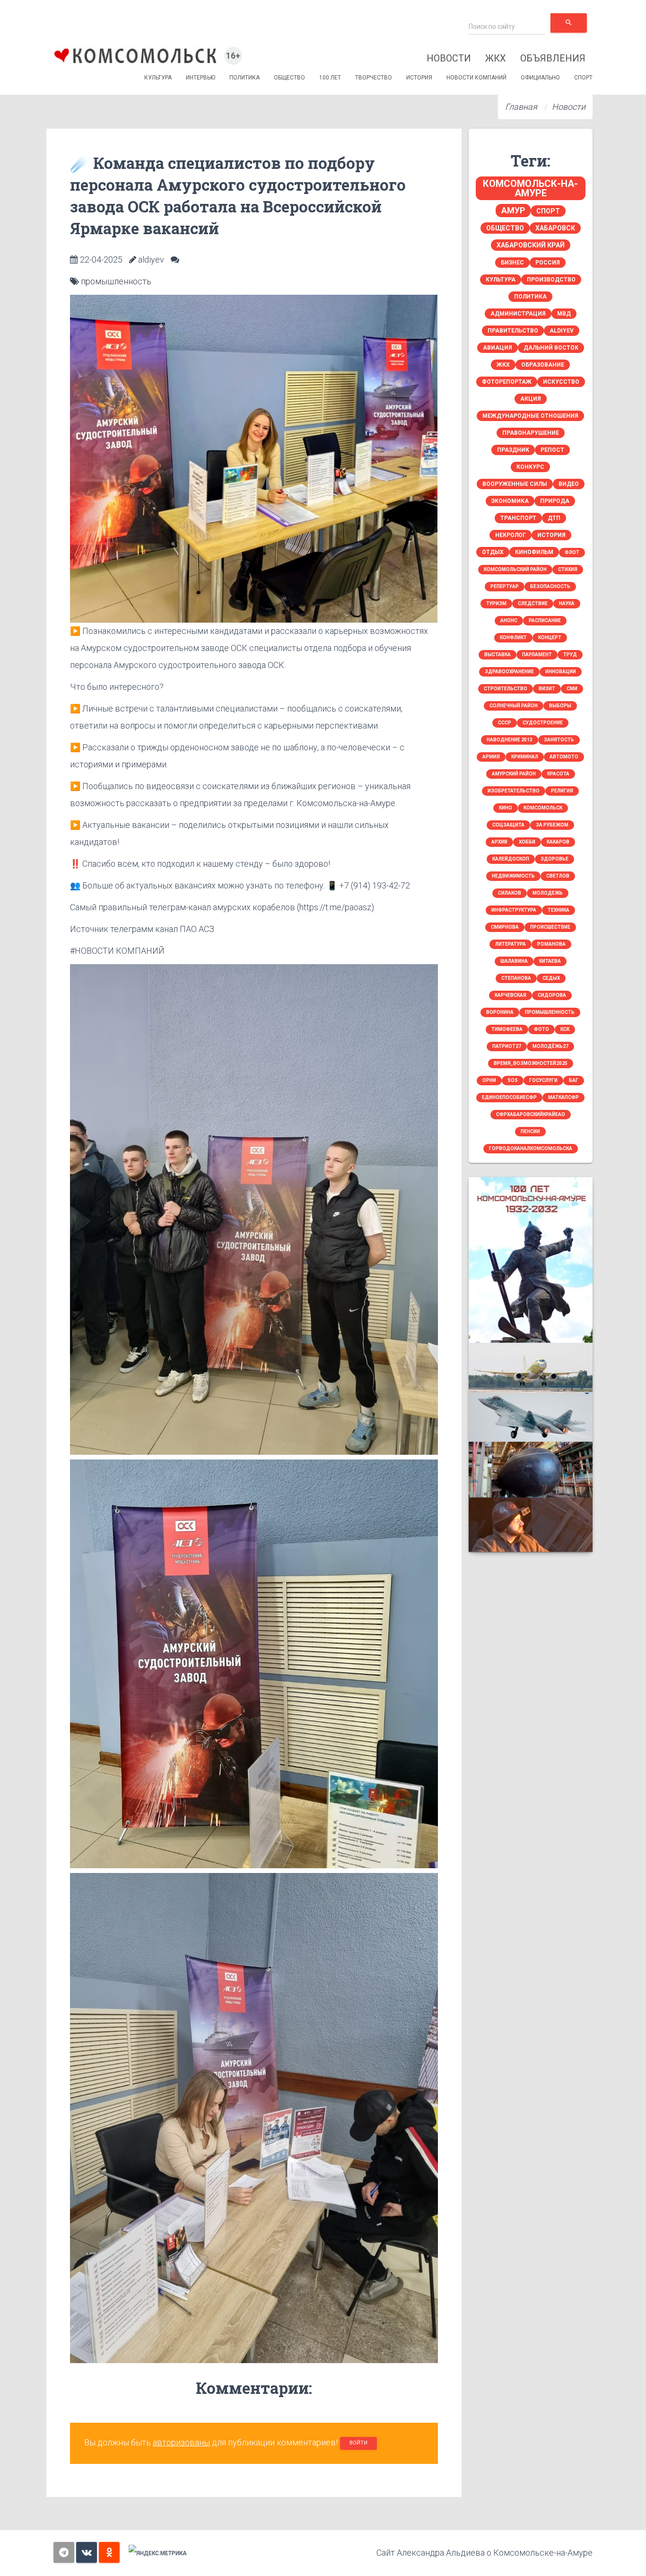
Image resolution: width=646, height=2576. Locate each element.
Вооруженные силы (515, 484)
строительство (506, 689)
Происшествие (550, 927)
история (551, 535)
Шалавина (514, 961)
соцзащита (508, 825)
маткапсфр (563, 1097)
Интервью (201, 78)
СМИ (572, 689)
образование (543, 365)
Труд (570, 655)
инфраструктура (514, 910)
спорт (548, 211)
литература (511, 944)
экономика (510, 501)
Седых (551, 978)
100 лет (330, 78)
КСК (565, 1029)
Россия (548, 263)
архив (499, 842)
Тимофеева (507, 1029)
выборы (560, 706)
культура (501, 280)
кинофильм (534, 552)
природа (555, 501)
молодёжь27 (550, 1046)
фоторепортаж (507, 382)
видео (569, 484)
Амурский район (514, 774)
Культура (158, 78)
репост (552, 450)
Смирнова (505, 927)
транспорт (518, 518)
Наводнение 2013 (510, 740)
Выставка (498, 655)
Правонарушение (531, 433)
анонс (509, 620)
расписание (545, 620)
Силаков (510, 893)
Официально (540, 78)
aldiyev (562, 331)
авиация (498, 348)
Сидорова (552, 995)
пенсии (530, 1131)
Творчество (374, 78)
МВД (564, 314)
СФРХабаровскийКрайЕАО (531, 1114)
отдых (493, 552)
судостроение (543, 723)
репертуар (505, 586)
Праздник (513, 450)
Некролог (511, 535)
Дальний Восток (551, 348)
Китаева (550, 961)
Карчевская (511, 995)
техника (559, 910)
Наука (567, 603)
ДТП (554, 518)
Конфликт (513, 637)
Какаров (558, 842)
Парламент (537, 655)
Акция (531, 399)
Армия (491, 757)
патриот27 (507, 1046)
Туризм (496, 603)
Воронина (500, 1012)
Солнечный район (514, 706)
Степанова (516, 978)
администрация (518, 314)
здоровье (554, 859)
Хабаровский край (531, 245)
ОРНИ (489, 1080)
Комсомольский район (515, 569)
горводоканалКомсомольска (531, 1148)
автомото (564, 757)
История (419, 78)
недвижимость (513, 876)
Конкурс (530, 467)
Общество (289, 78)
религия (562, 791)
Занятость (559, 740)
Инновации (561, 672)
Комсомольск (543, 808)
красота (558, 774)
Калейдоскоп (511, 859)
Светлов (558, 876)
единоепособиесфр (509, 1097)
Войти (358, 2443)
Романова (551, 944)
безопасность (550, 586)
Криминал (525, 757)
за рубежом (552, 825)
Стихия (568, 569)
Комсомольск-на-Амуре (530, 188)
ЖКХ (496, 58)
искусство (561, 382)
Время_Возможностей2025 (531, 1063)
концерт (550, 637)
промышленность (116, 281)
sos (513, 1080)
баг (574, 1080)
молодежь (548, 893)
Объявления (553, 58)
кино (506, 808)
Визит (547, 689)
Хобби (527, 842)
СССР (505, 723)
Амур (513, 210)
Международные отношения (530, 416)
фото (541, 1029)
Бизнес (512, 263)
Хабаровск (555, 228)
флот (572, 552)
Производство (551, 280)
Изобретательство (514, 791)
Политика (244, 78)
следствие (533, 603)
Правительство (513, 331)
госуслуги (543, 1080)
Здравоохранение (509, 672)
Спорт (583, 78)
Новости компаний (476, 78)
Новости (449, 58)
